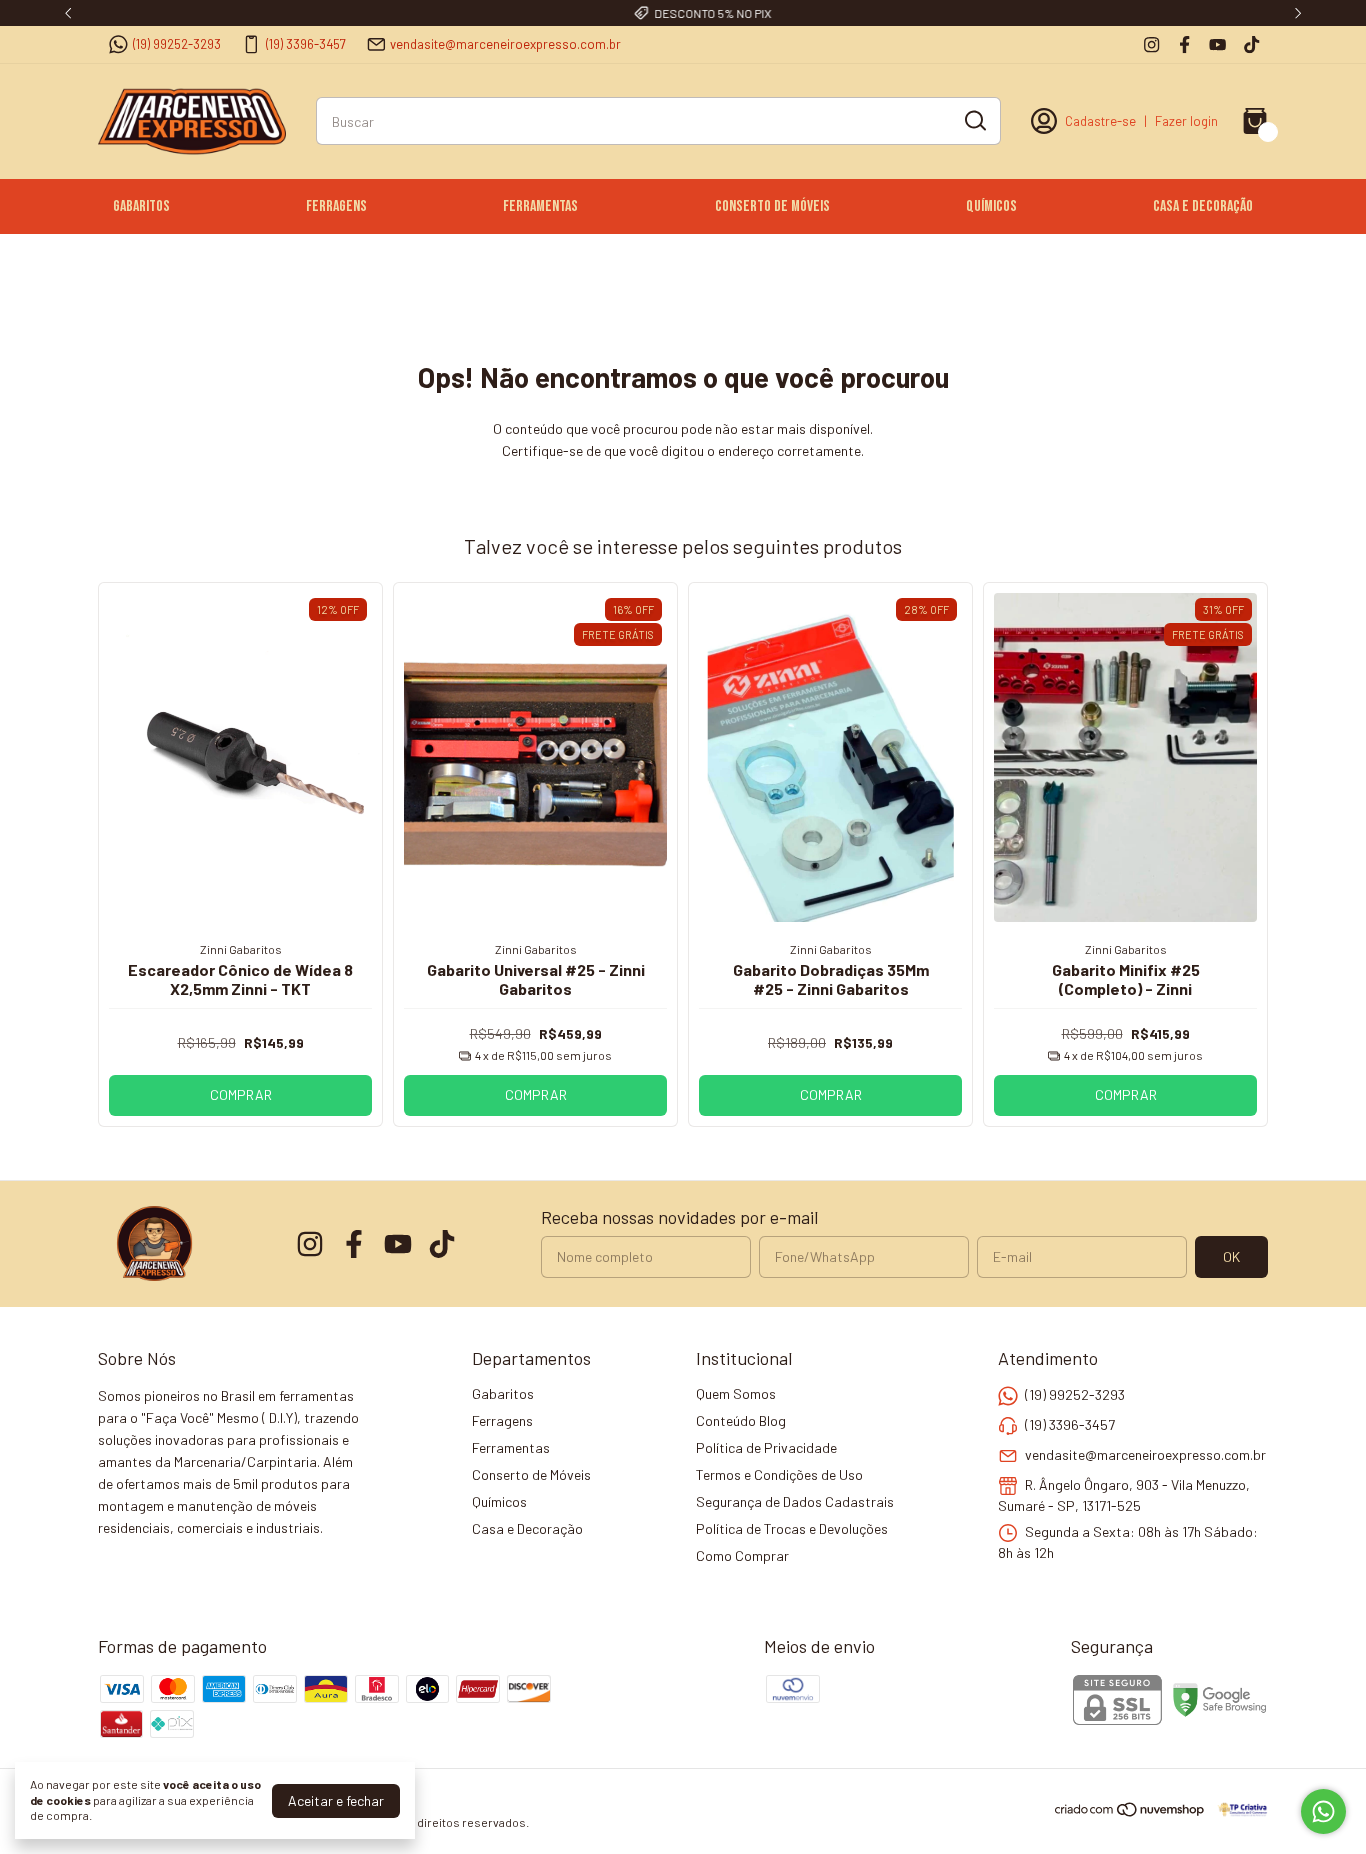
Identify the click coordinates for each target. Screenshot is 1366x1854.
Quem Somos (736, 1393)
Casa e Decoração (1203, 206)
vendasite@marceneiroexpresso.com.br (505, 44)
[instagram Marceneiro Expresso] (1151, 44)
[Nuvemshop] (1130, 1812)
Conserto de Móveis (772, 206)
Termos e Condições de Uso (779, 1474)
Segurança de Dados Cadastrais (795, 1501)
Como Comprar (742, 1555)
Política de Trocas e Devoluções (792, 1528)
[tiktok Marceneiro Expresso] (1251, 44)
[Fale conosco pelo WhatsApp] (1323, 1811)
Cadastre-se (1100, 121)
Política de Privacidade (766, 1447)
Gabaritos (141, 206)
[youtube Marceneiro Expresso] (1217, 44)
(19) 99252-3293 (177, 44)
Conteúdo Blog (741, 1420)
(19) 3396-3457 (306, 44)
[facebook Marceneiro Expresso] (1184, 44)
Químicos (991, 206)
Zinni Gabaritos (241, 949)
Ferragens (336, 206)
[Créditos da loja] (1237, 1809)
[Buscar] (974, 120)
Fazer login (1186, 121)
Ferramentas (540, 206)
